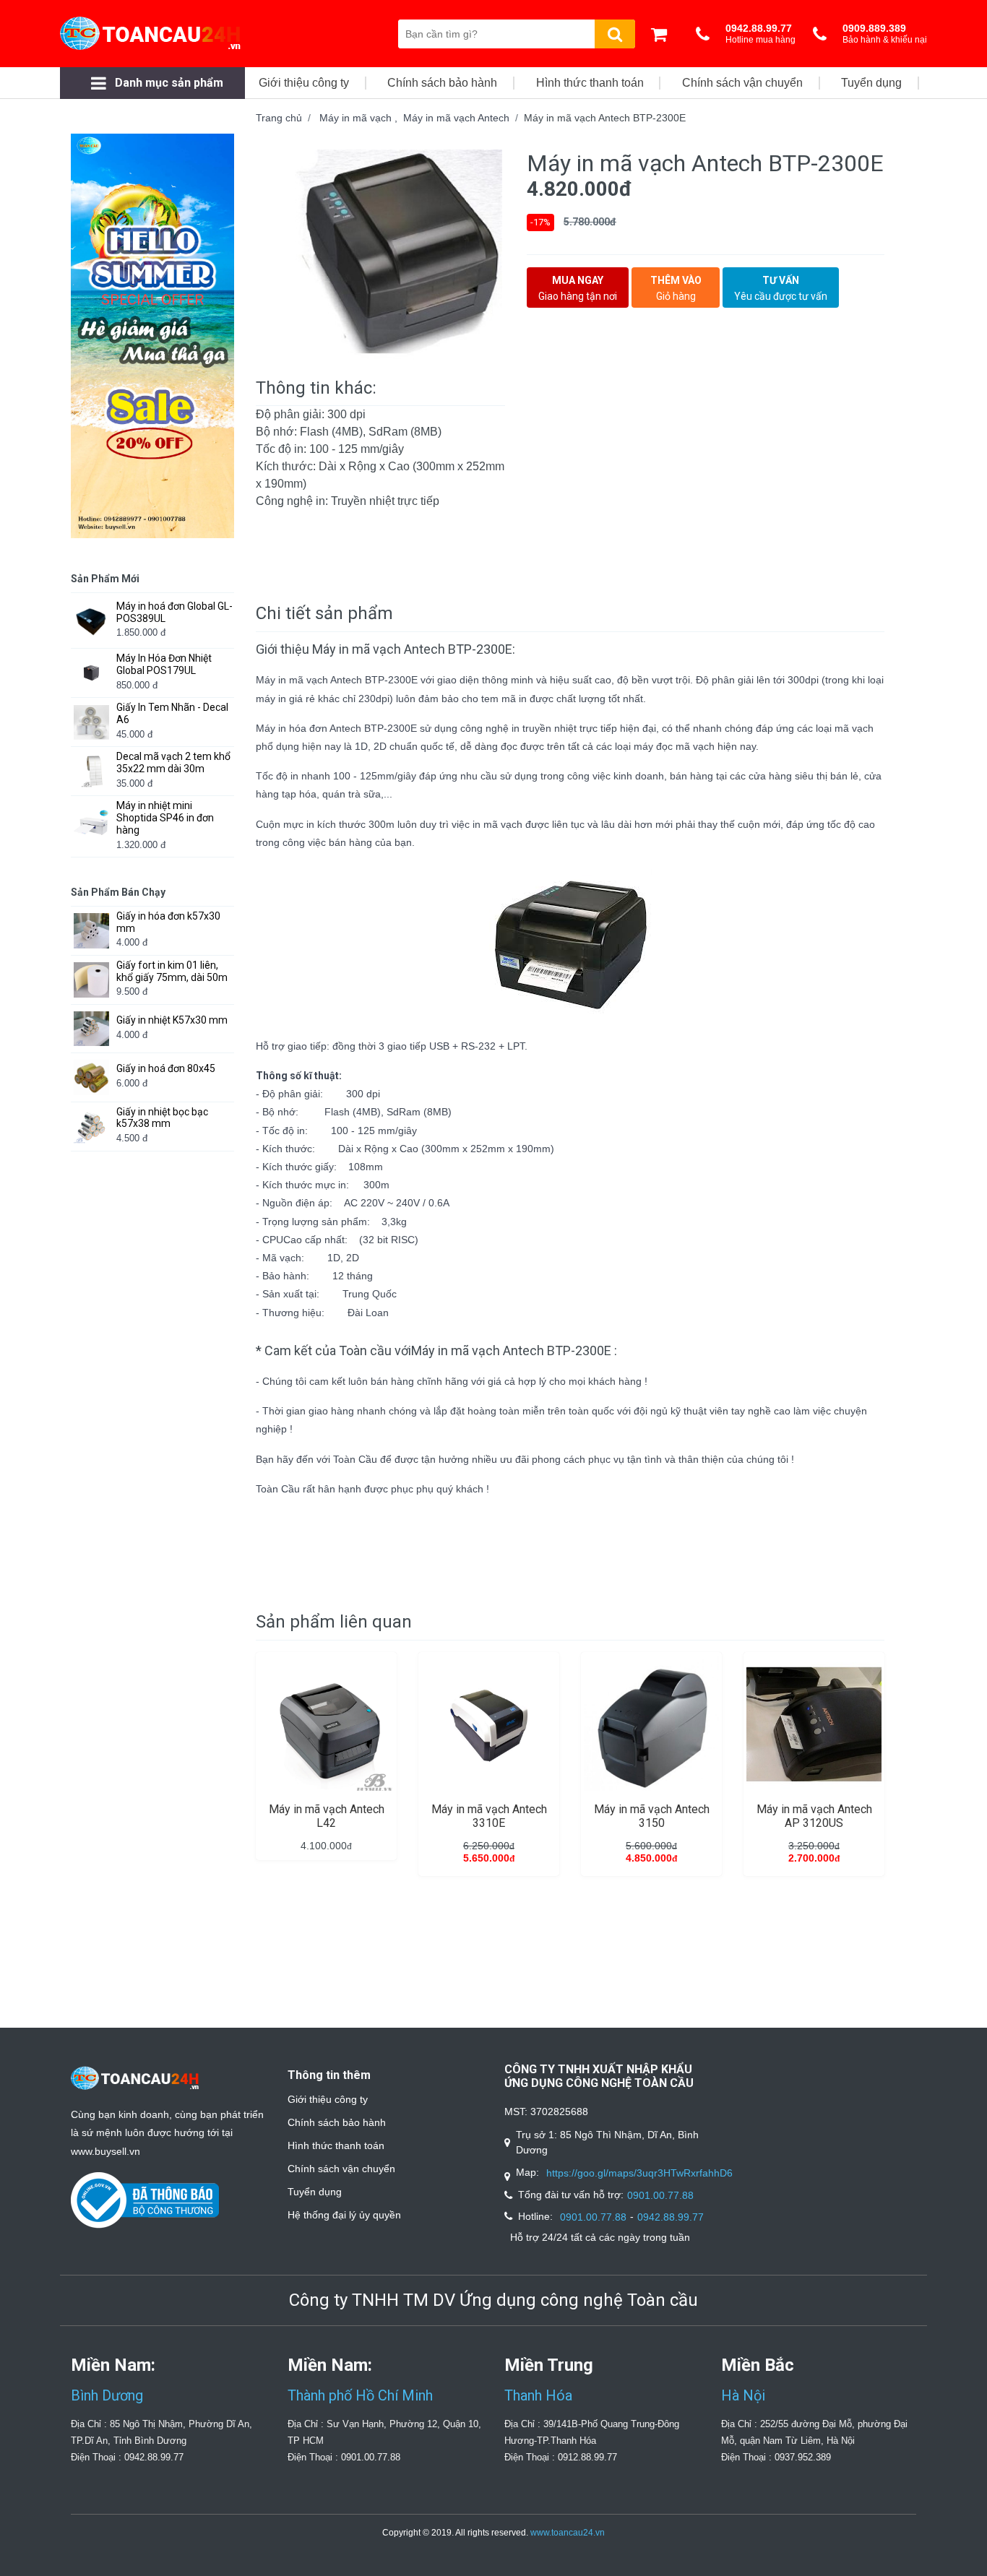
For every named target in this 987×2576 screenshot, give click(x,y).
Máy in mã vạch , (361, 118)
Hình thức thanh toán (336, 2145)
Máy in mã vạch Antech (456, 118)
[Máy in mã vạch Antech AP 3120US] (814, 1724)
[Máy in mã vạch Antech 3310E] (489, 1724)
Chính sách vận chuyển (341, 2169)
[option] (380, 258)
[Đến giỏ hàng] (663, 34)
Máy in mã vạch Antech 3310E (489, 1816)
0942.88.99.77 (671, 2217)
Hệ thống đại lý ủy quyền (344, 2215)
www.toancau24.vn (568, 2533)
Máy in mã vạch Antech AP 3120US (814, 1816)
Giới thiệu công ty (328, 2099)
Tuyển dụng (315, 2192)
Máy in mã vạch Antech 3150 (652, 1816)
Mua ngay (578, 288)
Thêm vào (676, 288)
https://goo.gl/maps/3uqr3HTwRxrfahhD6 (639, 2173)
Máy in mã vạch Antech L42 (327, 1816)
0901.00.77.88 (660, 2195)
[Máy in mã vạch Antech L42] (326, 1724)
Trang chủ (279, 118)
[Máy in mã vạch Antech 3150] (651, 1724)
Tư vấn (781, 288)
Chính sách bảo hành (337, 2122)
